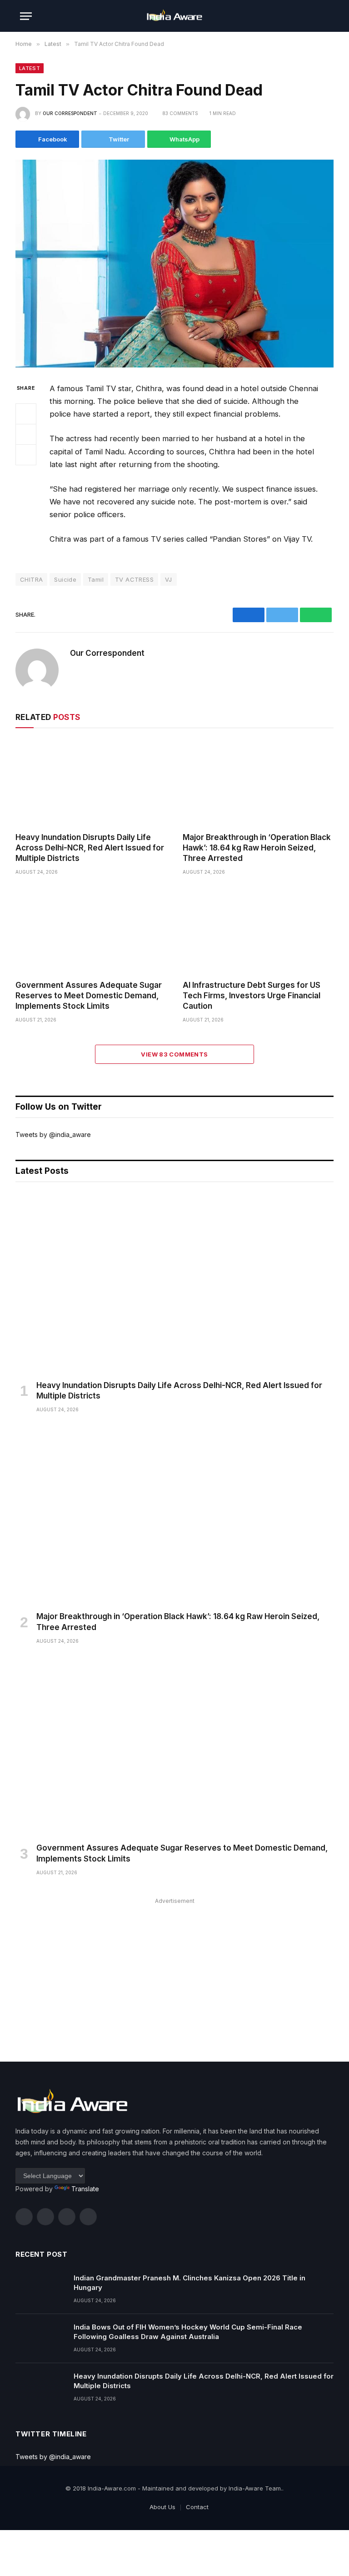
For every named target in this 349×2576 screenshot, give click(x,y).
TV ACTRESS (134, 579)
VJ (169, 579)
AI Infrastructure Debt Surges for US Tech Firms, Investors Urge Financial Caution (252, 996)
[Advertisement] (174, 1971)
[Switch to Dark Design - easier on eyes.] (311, 16)
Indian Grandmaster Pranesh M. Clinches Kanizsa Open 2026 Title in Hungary (189, 2283)
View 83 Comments (174, 1054)
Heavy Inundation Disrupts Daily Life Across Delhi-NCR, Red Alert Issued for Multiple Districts (90, 848)
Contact (197, 2507)
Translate (85, 2189)
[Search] (325, 16)
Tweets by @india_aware (53, 1135)
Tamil (96, 579)
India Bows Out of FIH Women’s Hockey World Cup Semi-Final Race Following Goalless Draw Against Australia (188, 2332)
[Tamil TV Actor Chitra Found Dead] (174, 264)
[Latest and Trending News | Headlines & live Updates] (174, 16)
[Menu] (26, 16)
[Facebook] (26, 414)
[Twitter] (26, 434)
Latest (30, 68)
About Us (162, 2507)
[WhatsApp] (26, 455)
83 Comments (180, 113)
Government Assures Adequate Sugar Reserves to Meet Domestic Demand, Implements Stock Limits (89, 996)
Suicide (65, 579)
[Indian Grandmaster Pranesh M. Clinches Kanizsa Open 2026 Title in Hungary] (40, 2289)
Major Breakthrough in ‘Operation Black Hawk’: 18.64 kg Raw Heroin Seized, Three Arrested (257, 848)
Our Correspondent (70, 113)
